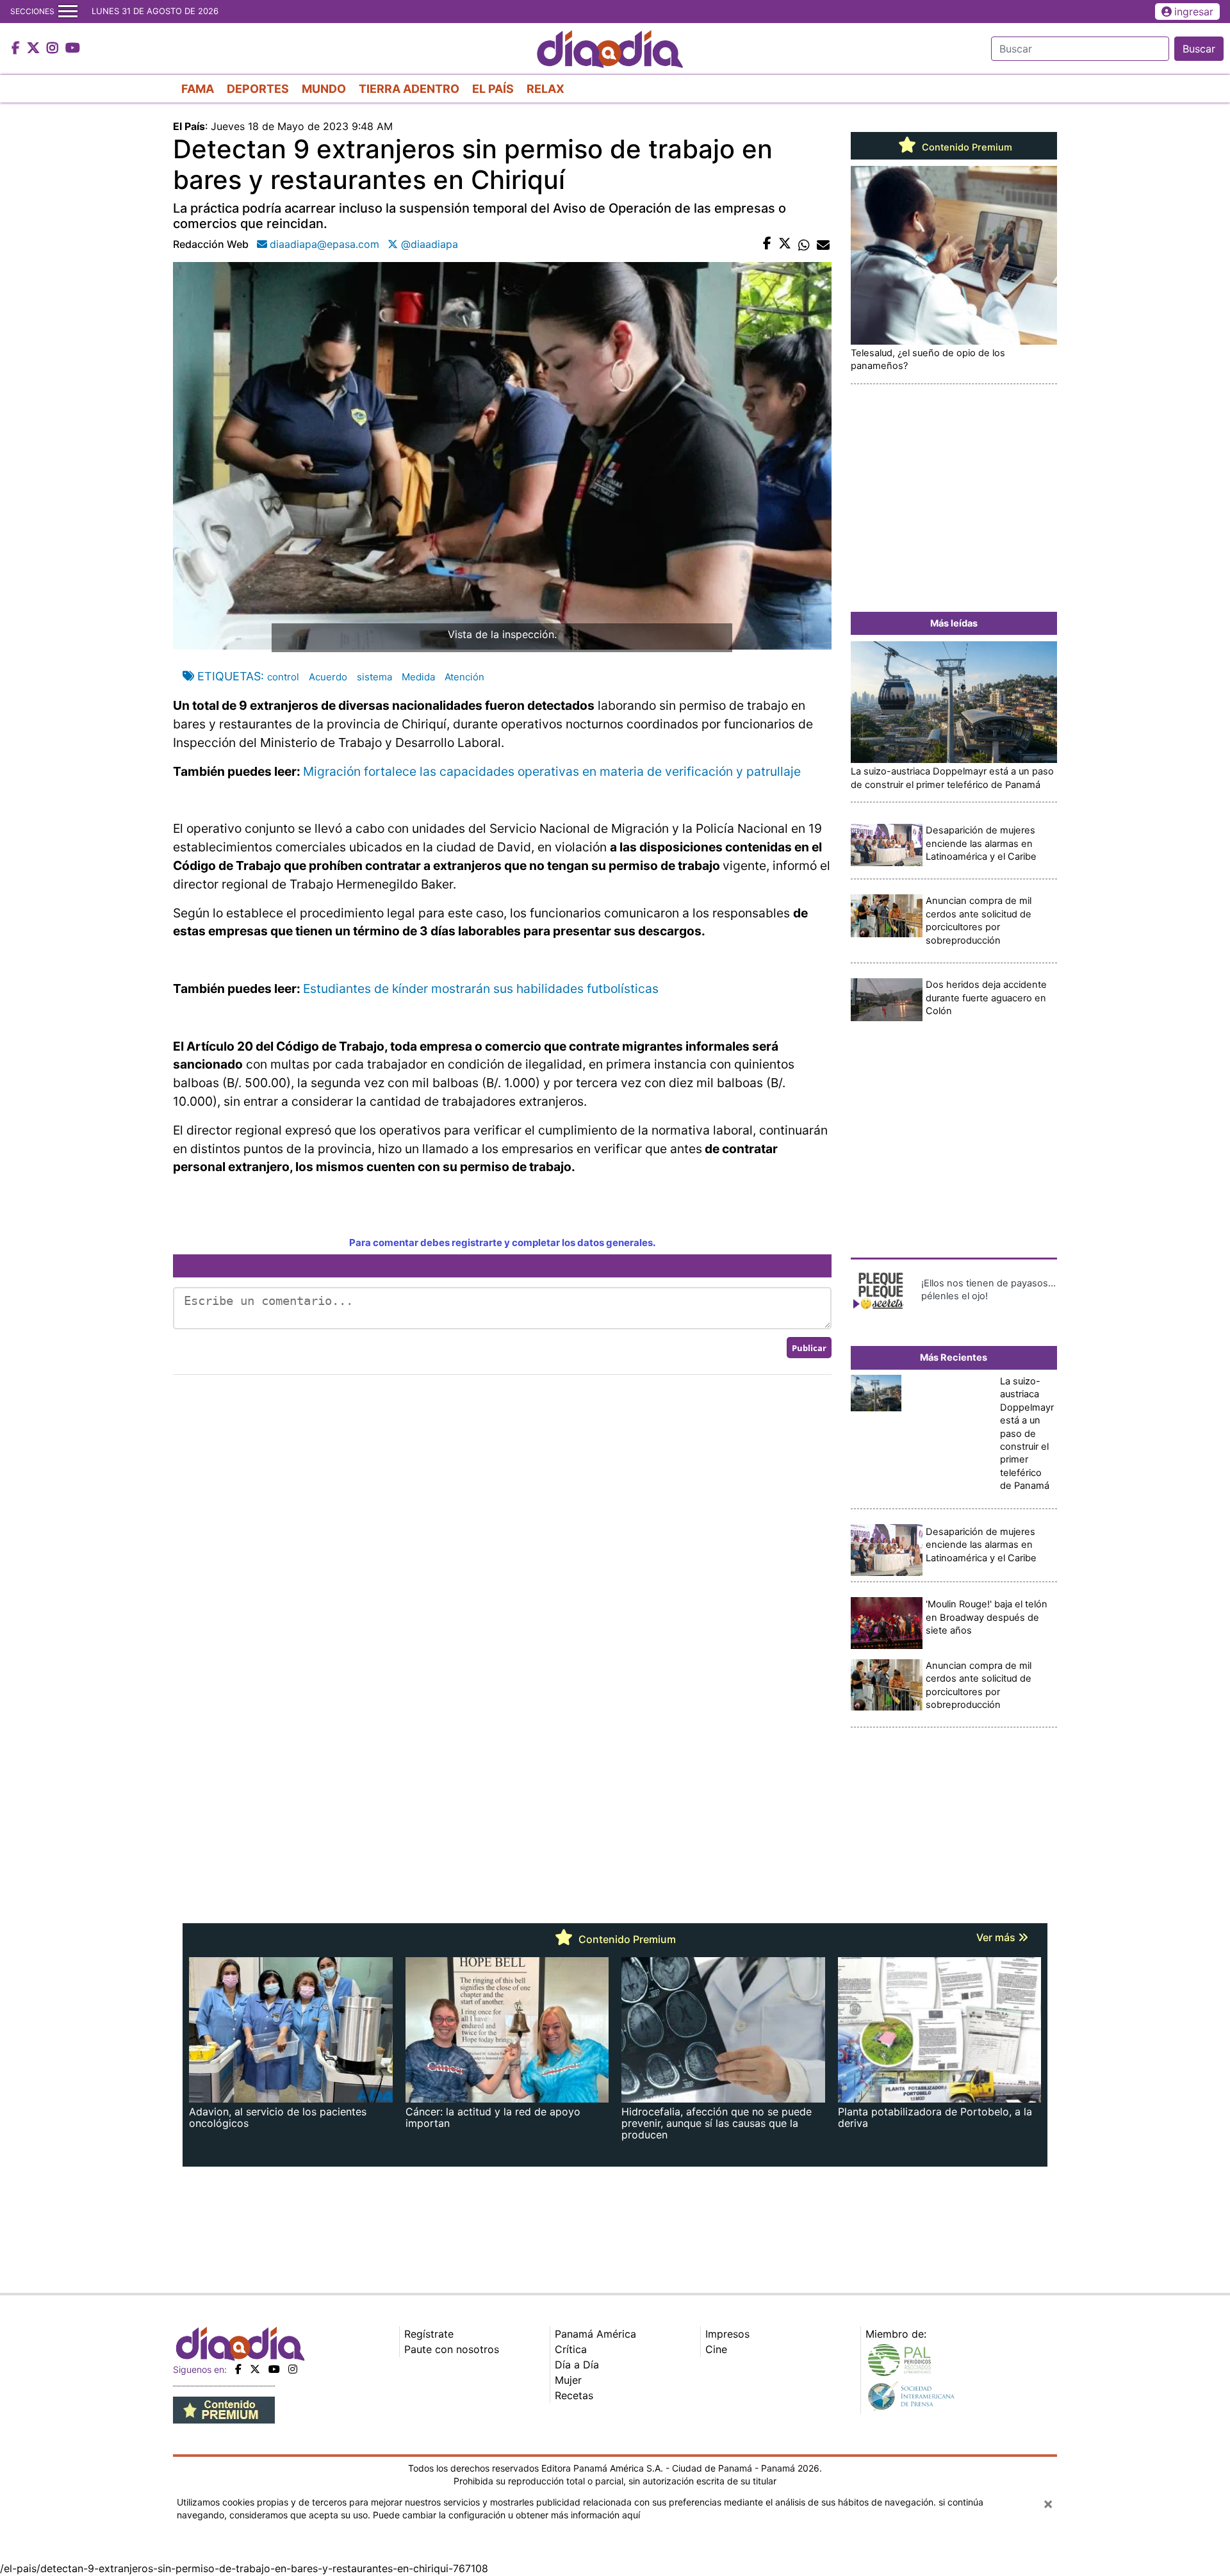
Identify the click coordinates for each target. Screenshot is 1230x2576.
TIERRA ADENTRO (409, 89)
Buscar (1199, 49)
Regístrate (429, 2334)
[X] (255, 2369)
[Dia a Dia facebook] (17, 49)
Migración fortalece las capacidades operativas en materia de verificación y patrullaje (552, 771)
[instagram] (293, 2369)
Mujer (568, 2380)
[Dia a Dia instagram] (54, 49)
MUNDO (324, 89)
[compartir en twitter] (785, 244)
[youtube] (274, 2369)
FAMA (198, 89)
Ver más (997, 1937)
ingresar (1194, 12)
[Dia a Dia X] (35, 49)
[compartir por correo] (823, 244)
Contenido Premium (966, 147)
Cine (716, 2349)
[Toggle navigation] (68, 12)
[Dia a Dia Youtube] (73, 49)
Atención (464, 677)
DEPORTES (258, 89)
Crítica (571, 2349)
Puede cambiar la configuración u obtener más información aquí (506, 2515)
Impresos (727, 2334)
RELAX (545, 89)
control (283, 677)
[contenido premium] (224, 2409)
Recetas (574, 2395)
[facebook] (238, 2369)
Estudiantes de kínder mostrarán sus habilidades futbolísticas (481, 989)
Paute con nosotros (452, 2349)
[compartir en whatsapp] (804, 244)
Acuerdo (328, 677)
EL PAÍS (493, 89)
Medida (418, 677)
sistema (374, 677)
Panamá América (595, 2334)
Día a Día (577, 2365)
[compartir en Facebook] (767, 244)
